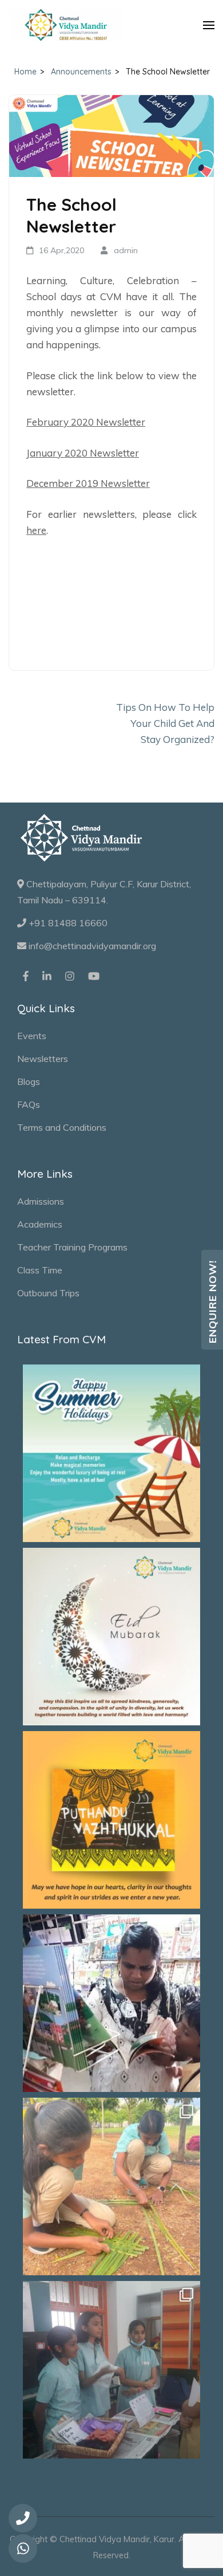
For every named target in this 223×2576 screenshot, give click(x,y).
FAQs (29, 1104)
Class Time (40, 1270)
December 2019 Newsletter (88, 483)
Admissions (41, 1201)
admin (126, 250)
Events (32, 1036)
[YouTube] (94, 976)
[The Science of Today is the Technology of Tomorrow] (111, 2370)
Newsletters (43, 1059)
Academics (40, 1224)
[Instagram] (70, 976)
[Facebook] (26, 976)
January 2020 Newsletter (83, 453)
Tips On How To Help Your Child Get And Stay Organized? (165, 723)
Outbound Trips (48, 1293)
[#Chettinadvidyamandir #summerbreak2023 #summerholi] (111, 1453)
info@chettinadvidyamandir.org (91, 946)
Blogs (29, 1081)
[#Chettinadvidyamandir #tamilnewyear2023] (111, 1820)
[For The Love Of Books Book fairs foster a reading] (111, 2003)
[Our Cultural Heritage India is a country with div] (111, 2186)
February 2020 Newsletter (86, 422)
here (36, 530)
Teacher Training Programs (72, 1247)
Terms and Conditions (62, 1127)
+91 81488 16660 (67, 923)
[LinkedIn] (47, 976)
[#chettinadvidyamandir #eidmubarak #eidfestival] (111, 1637)
